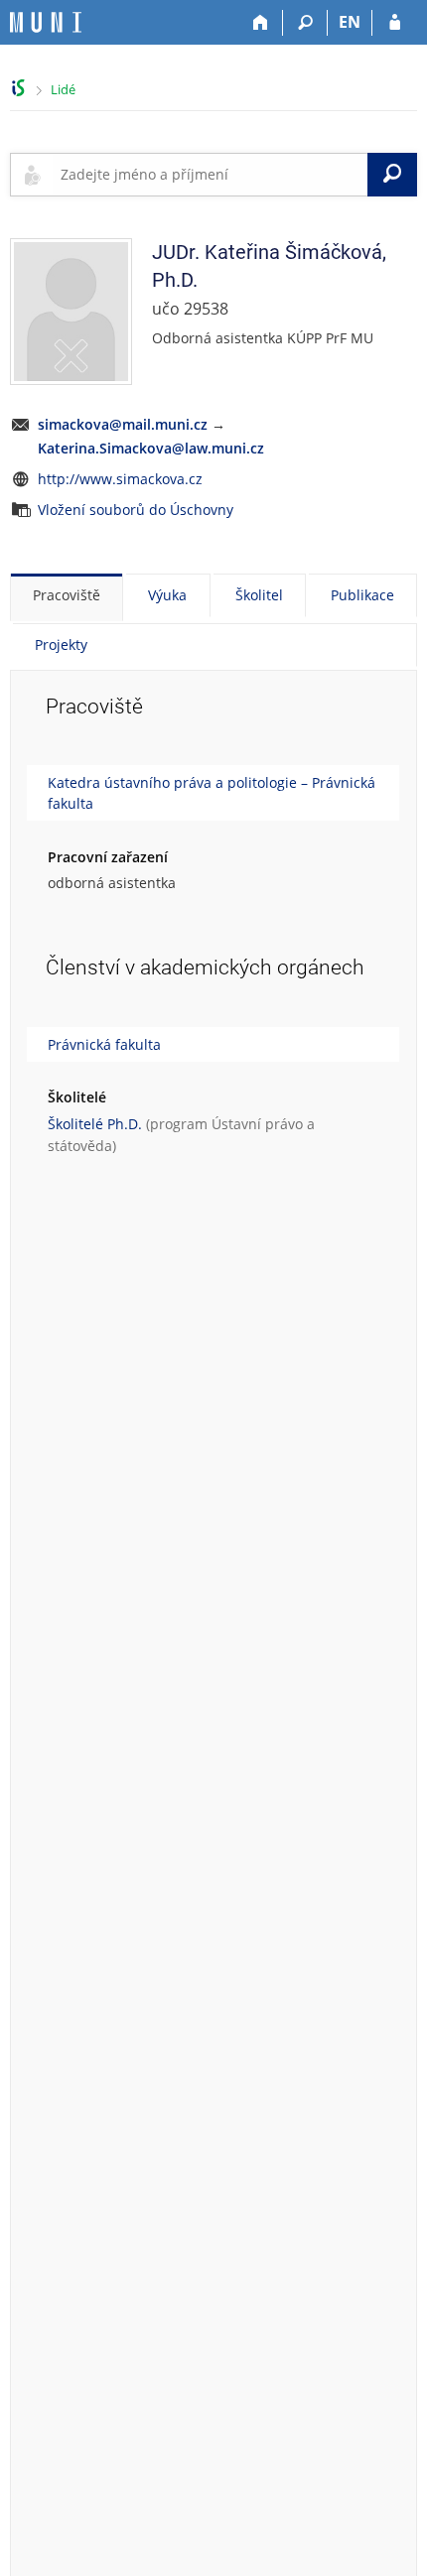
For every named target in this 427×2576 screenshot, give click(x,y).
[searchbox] (210, 175)
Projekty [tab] (61, 644)
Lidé (63, 89)
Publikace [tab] (362, 595)
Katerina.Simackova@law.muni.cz (151, 448)
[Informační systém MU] (18, 88)
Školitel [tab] (259, 595)
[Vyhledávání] (305, 23)
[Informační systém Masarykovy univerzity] (46, 22)
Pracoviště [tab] (67, 595)
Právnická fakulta (104, 1044)
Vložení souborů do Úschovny (136, 510)
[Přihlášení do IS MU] (395, 23)
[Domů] (261, 23)
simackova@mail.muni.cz (123, 424)
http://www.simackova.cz (120, 479)
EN (350, 22)
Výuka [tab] (167, 595)
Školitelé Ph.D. (95, 1124)
